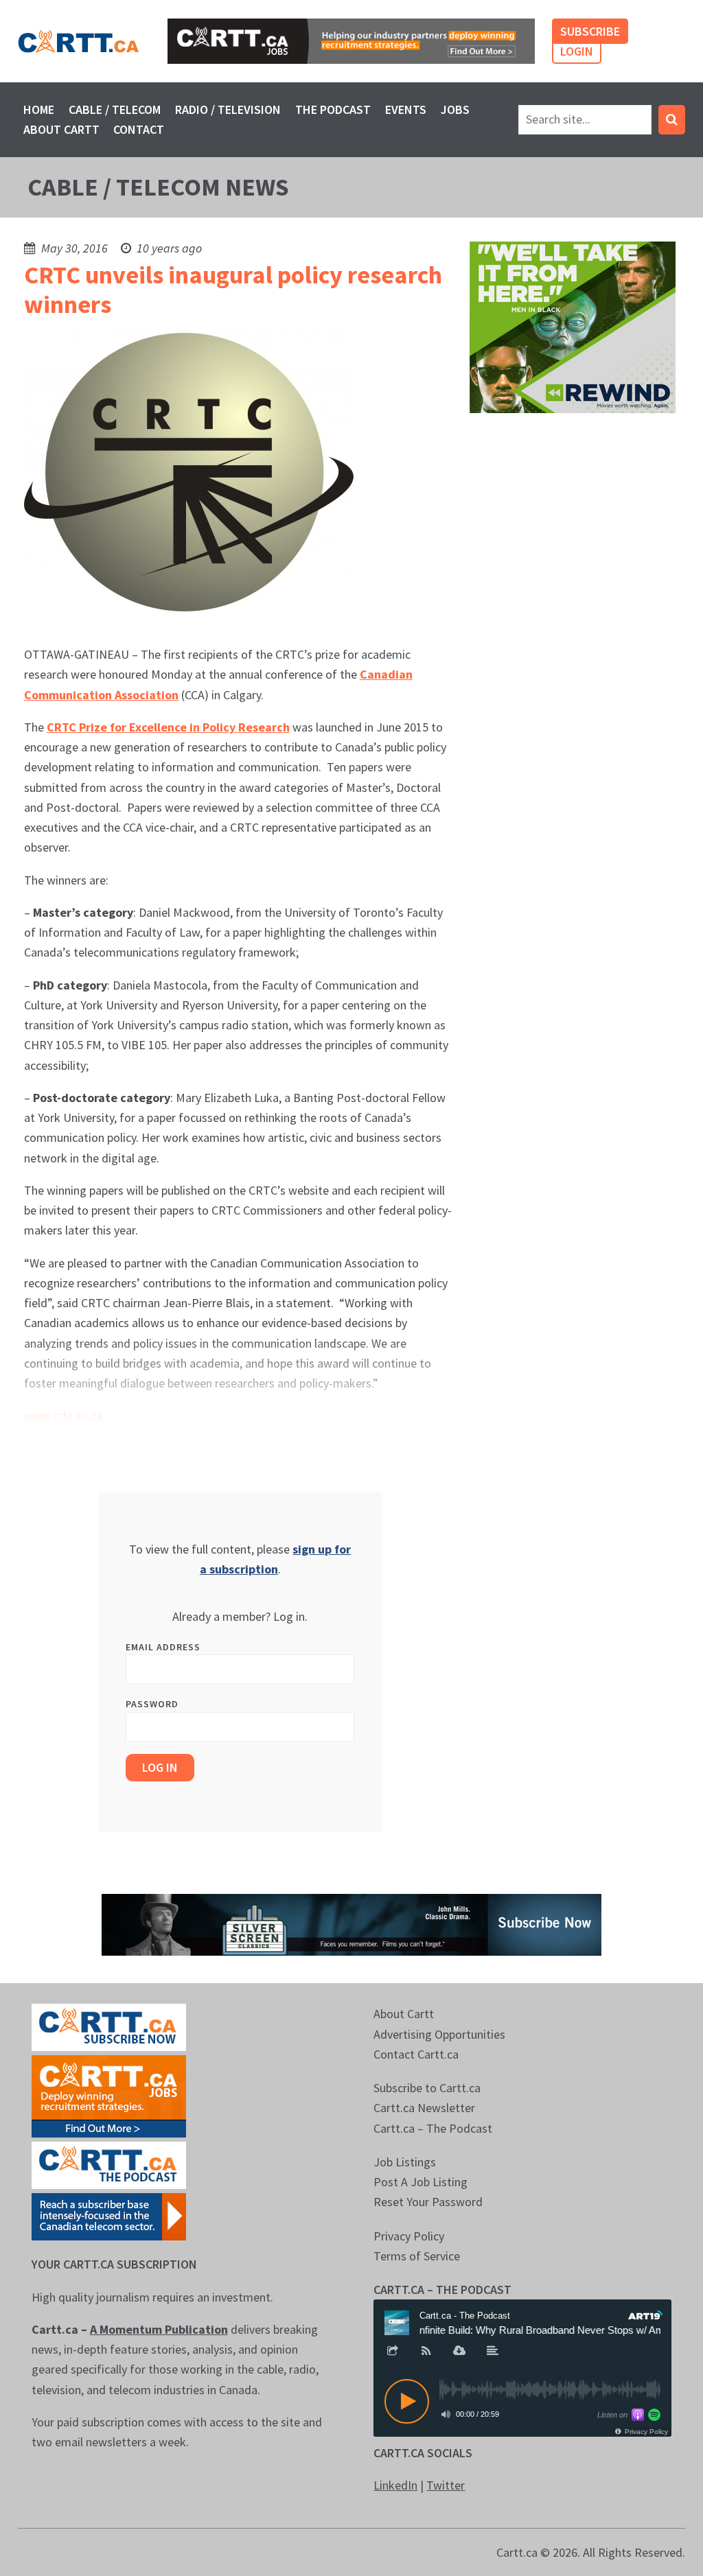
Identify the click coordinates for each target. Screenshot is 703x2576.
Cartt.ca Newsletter (424, 2108)
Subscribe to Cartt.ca (427, 2088)
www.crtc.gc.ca (63, 1415)
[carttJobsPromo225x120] (109, 2095)
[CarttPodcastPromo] (109, 2164)
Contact (139, 129)
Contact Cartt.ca (416, 2054)
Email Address (163, 1647)
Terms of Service (417, 2256)
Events (406, 109)
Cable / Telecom (115, 109)
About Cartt (61, 129)
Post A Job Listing (420, 2182)
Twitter (446, 2485)
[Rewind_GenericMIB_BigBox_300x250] (573, 326)
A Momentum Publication (159, 2329)
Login (577, 51)
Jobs (455, 109)
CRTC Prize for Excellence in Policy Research (168, 727)
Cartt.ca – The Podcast (433, 2128)
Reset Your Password (428, 2202)
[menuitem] (39, 109)
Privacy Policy (409, 2236)
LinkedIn (395, 2485)
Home (39, 109)
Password (152, 1704)
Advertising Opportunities (439, 2034)
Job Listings (405, 2162)
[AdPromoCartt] (109, 2215)
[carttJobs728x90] (351, 41)
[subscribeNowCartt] (109, 2026)
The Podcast (333, 109)
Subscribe (590, 31)
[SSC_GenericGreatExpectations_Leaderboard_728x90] (351, 1924)
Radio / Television (228, 109)
